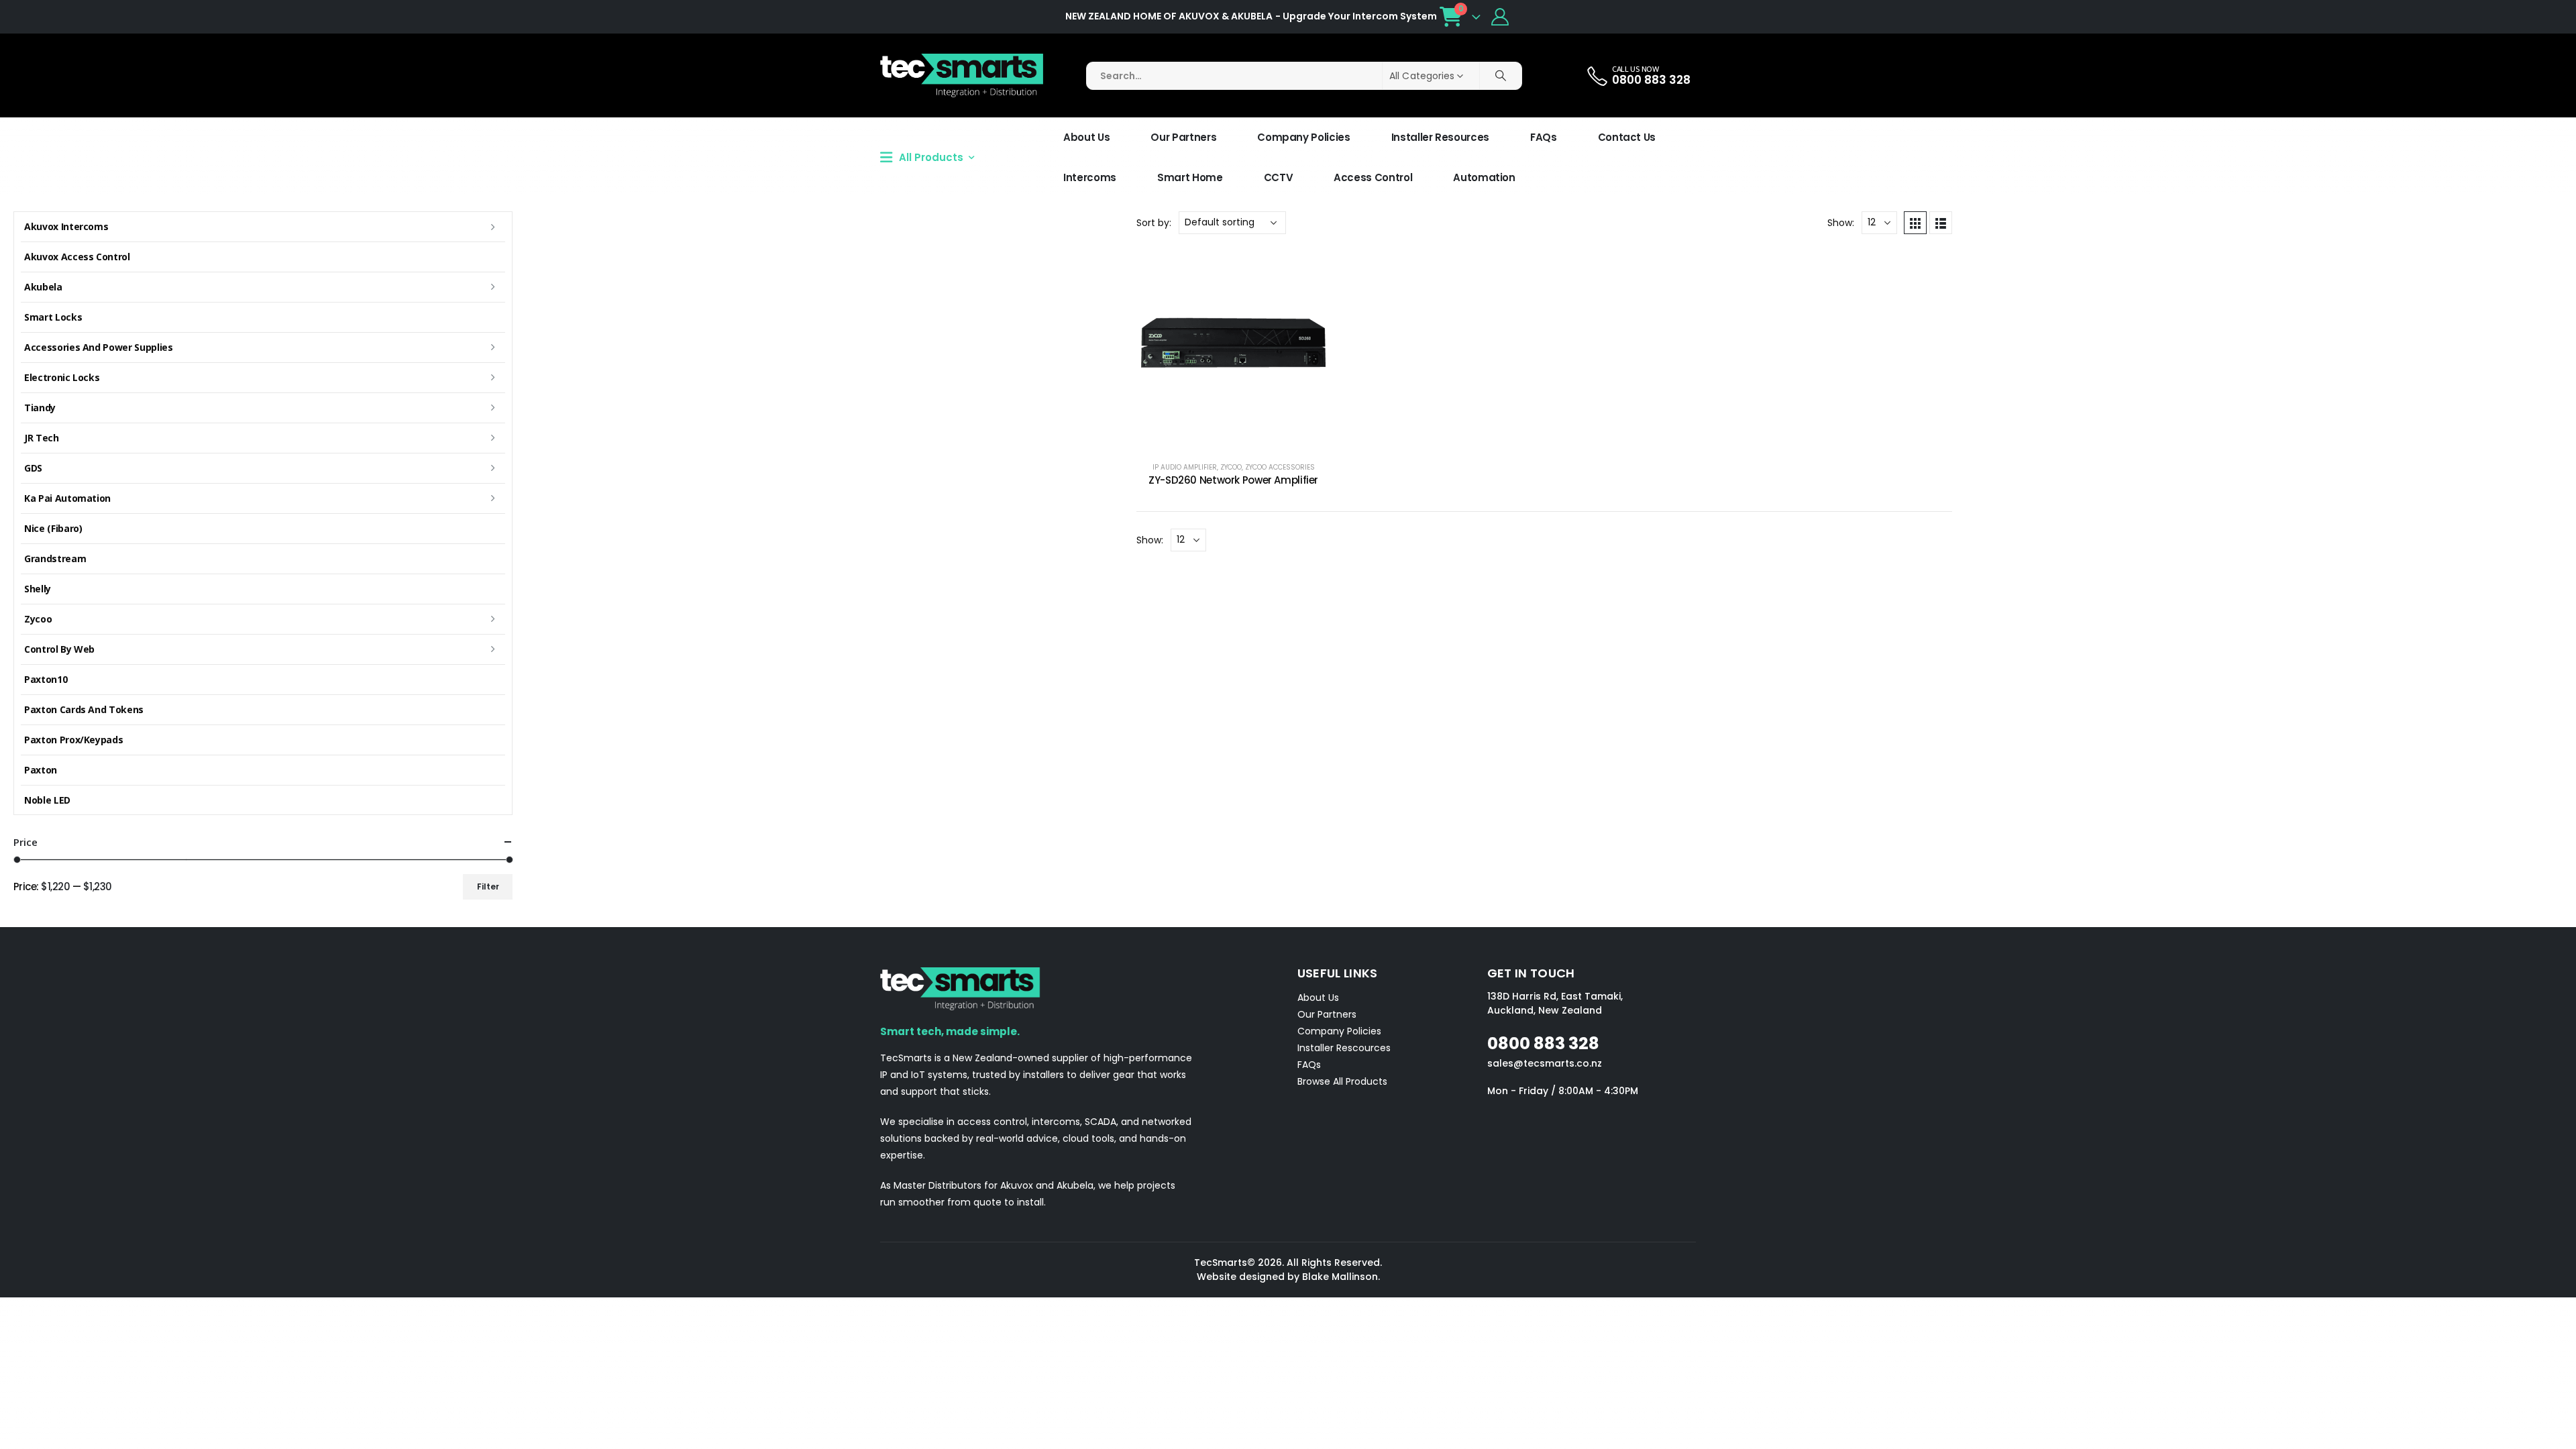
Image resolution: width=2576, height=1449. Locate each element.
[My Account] (1500, 17)
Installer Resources (1440, 137)
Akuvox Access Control (77, 257)
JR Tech (42, 438)
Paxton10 (46, 679)
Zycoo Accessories (1280, 467)
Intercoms (1090, 177)
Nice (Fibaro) (53, 528)
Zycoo (1231, 467)
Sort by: (1154, 223)
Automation (1484, 177)
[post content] (1233, 348)
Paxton (41, 770)
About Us (1086, 137)
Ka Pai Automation (67, 498)
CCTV (1279, 177)
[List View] (1941, 223)
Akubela (43, 287)
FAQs (1544, 137)
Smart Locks (53, 317)
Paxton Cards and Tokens (84, 709)
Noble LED (47, 800)
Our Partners (1183, 137)
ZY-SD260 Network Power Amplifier (1233, 480)
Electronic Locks (62, 377)
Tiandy (40, 408)
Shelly (38, 589)
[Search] (1501, 76)
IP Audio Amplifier (1185, 467)
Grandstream (55, 558)
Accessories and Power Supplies (99, 347)
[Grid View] (1915, 223)
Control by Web (59, 649)
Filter (488, 887)
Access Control (1373, 177)
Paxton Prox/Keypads (73, 740)
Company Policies (1303, 137)
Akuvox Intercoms (66, 226)
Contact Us (1627, 137)
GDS (33, 468)
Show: (1841, 223)
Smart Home (1190, 177)
